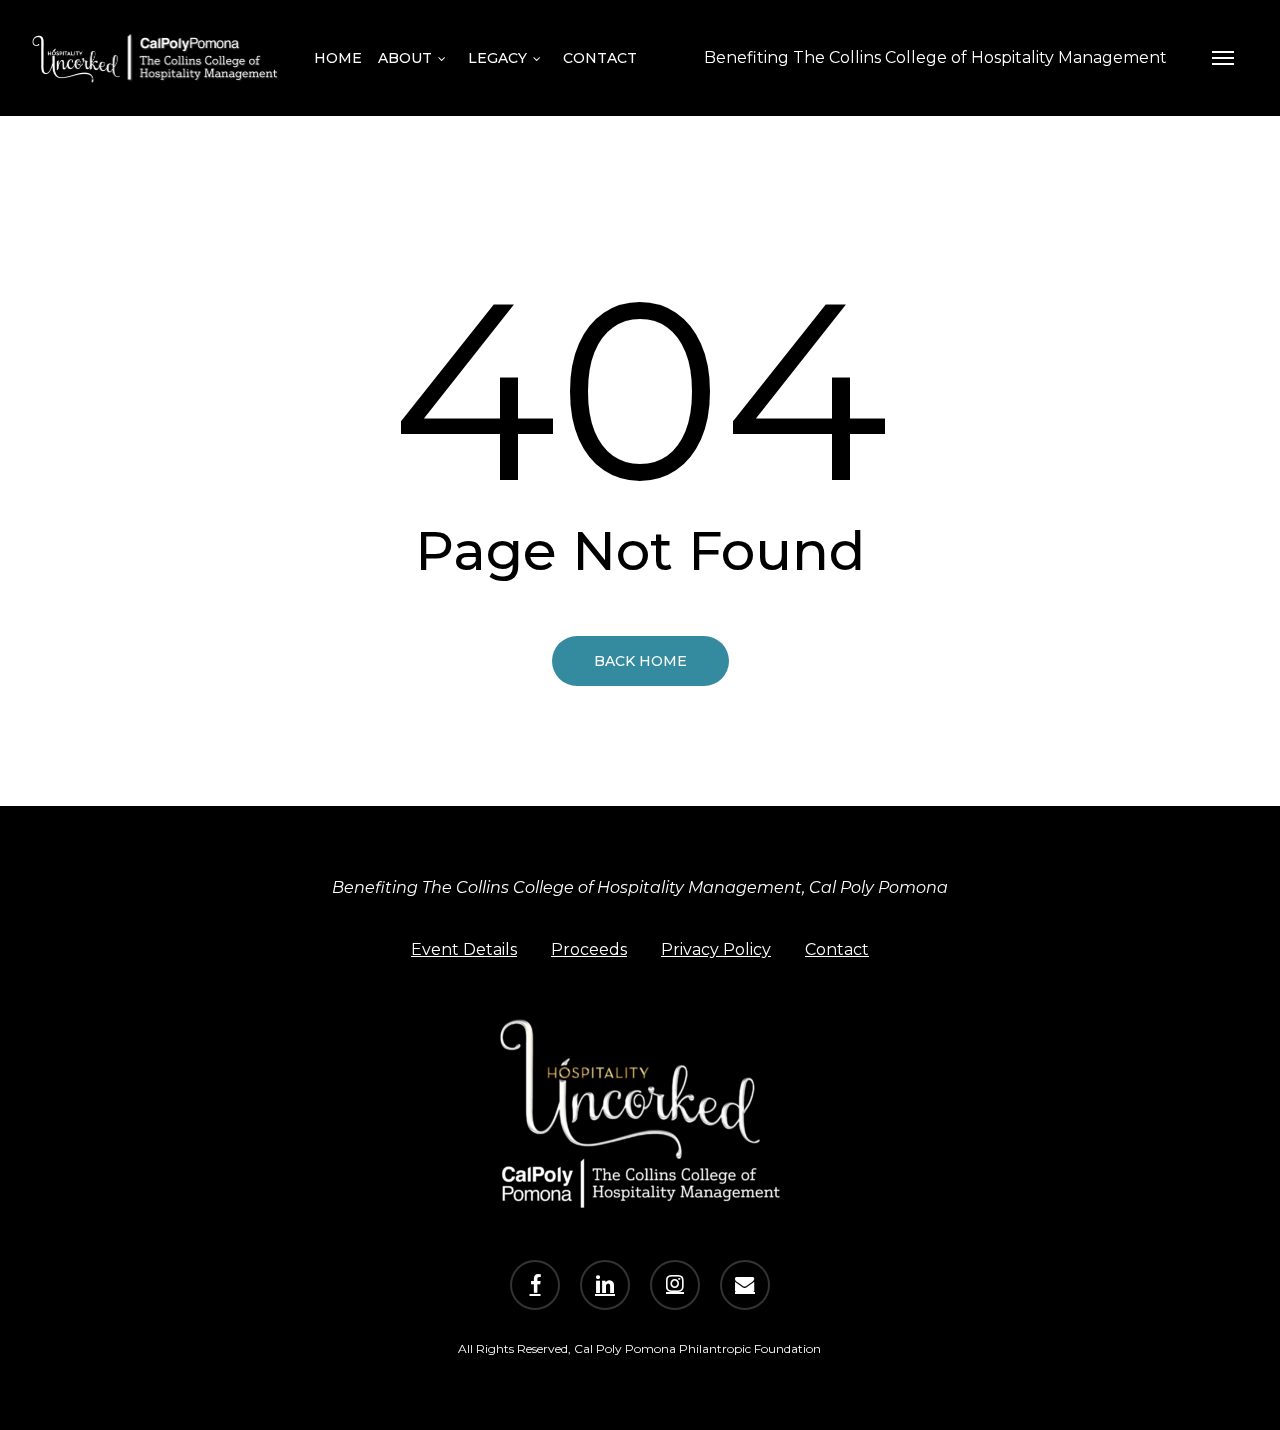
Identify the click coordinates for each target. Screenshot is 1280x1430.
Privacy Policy (716, 949)
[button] (1223, 58)
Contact (837, 949)
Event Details (464, 949)
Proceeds (589, 949)
